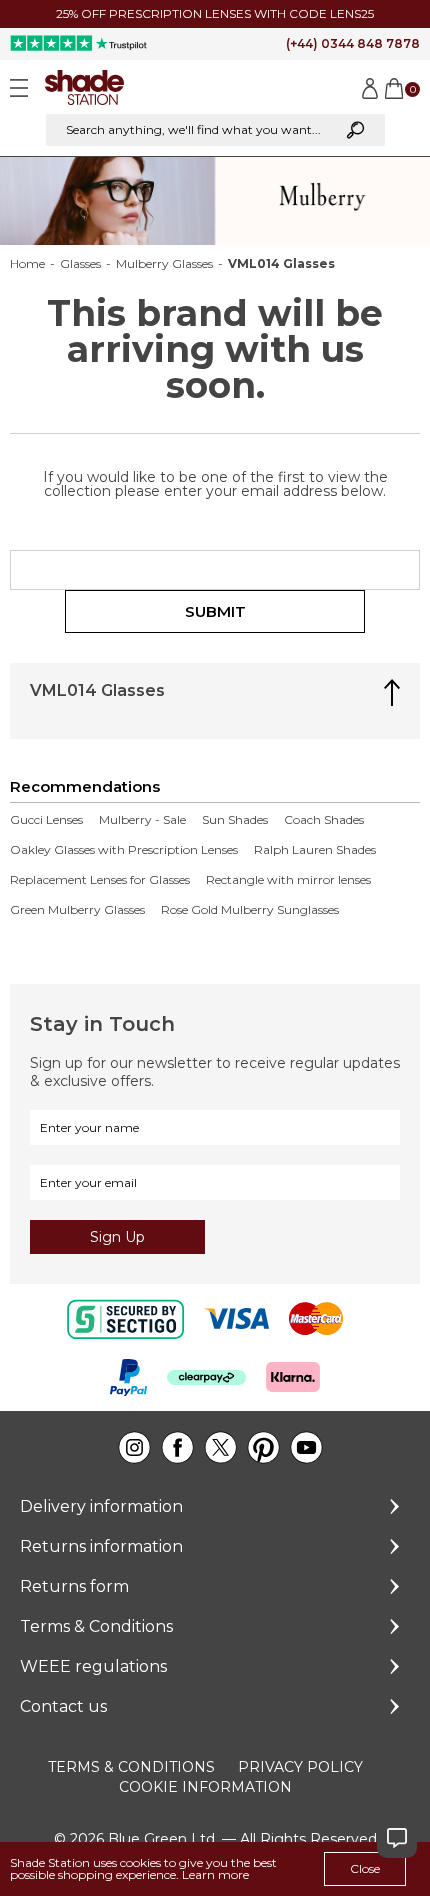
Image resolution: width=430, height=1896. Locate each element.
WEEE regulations (93, 1666)
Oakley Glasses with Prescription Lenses (124, 850)
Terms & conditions (131, 1767)
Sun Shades (235, 820)
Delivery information (101, 1506)
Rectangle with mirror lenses (288, 880)
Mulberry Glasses (164, 264)
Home (27, 264)
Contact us (63, 1706)
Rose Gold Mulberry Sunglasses (250, 910)
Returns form (74, 1586)
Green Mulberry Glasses (77, 910)
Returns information (101, 1546)
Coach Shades (324, 820)
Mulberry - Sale (142, 820)
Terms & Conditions (96, 1626)
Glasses (80, 264)
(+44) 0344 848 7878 (353, 43)
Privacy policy (300, 1767)
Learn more (215, 1874)
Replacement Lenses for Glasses (100, 880)
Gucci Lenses (46, 820)
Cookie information (205, 1787)
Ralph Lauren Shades (315, 850)
